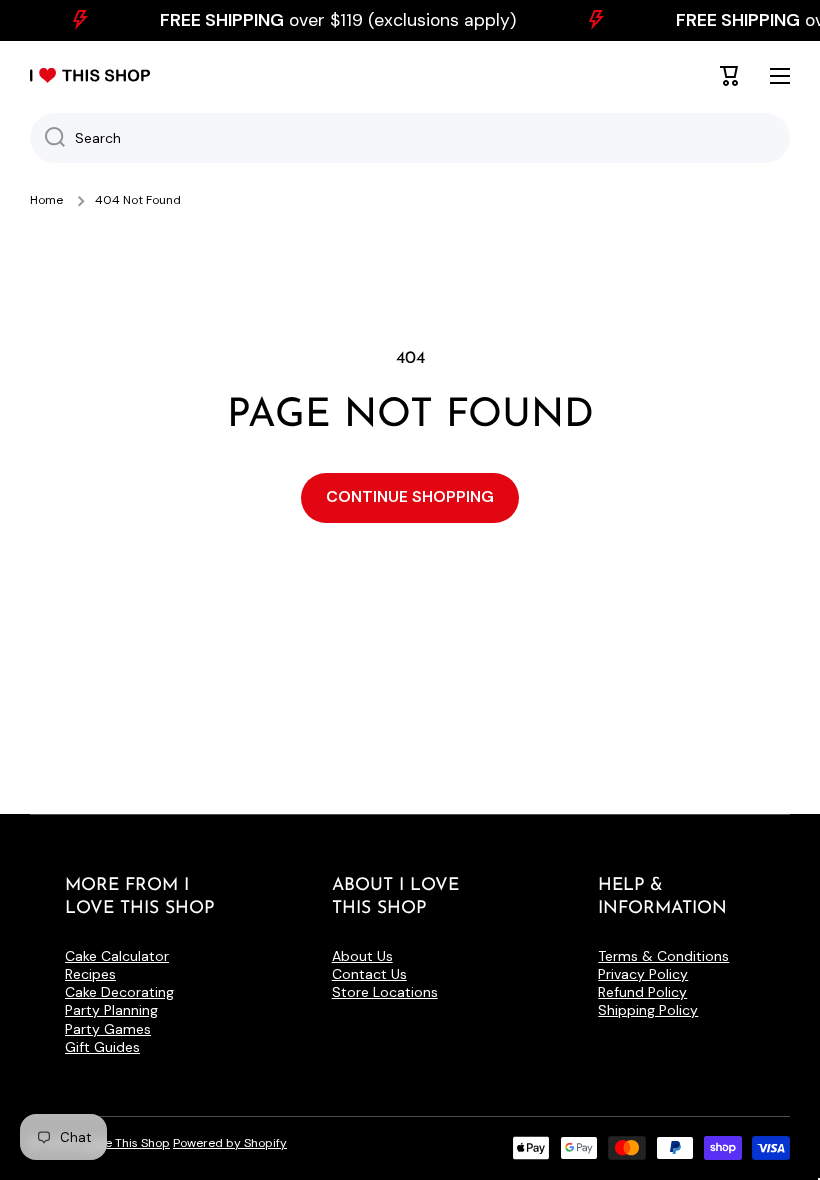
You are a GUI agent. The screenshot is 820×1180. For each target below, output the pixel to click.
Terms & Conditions (663, 956)
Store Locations (385, 992)
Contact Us (369, 974)
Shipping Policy (648, 1010)
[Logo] (90, 75)
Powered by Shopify (230, 1143)
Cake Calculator (117, 956)
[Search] (47, 138)
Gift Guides (102, 1047)
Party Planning (111, 1010)
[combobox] (410, 138)
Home (46, 200)
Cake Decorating (119, 992)
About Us (362, 956)
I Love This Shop (125, 1143)
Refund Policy (642, 992)
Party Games (108, 1029)
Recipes (90, 974)
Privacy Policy (643, 974)
